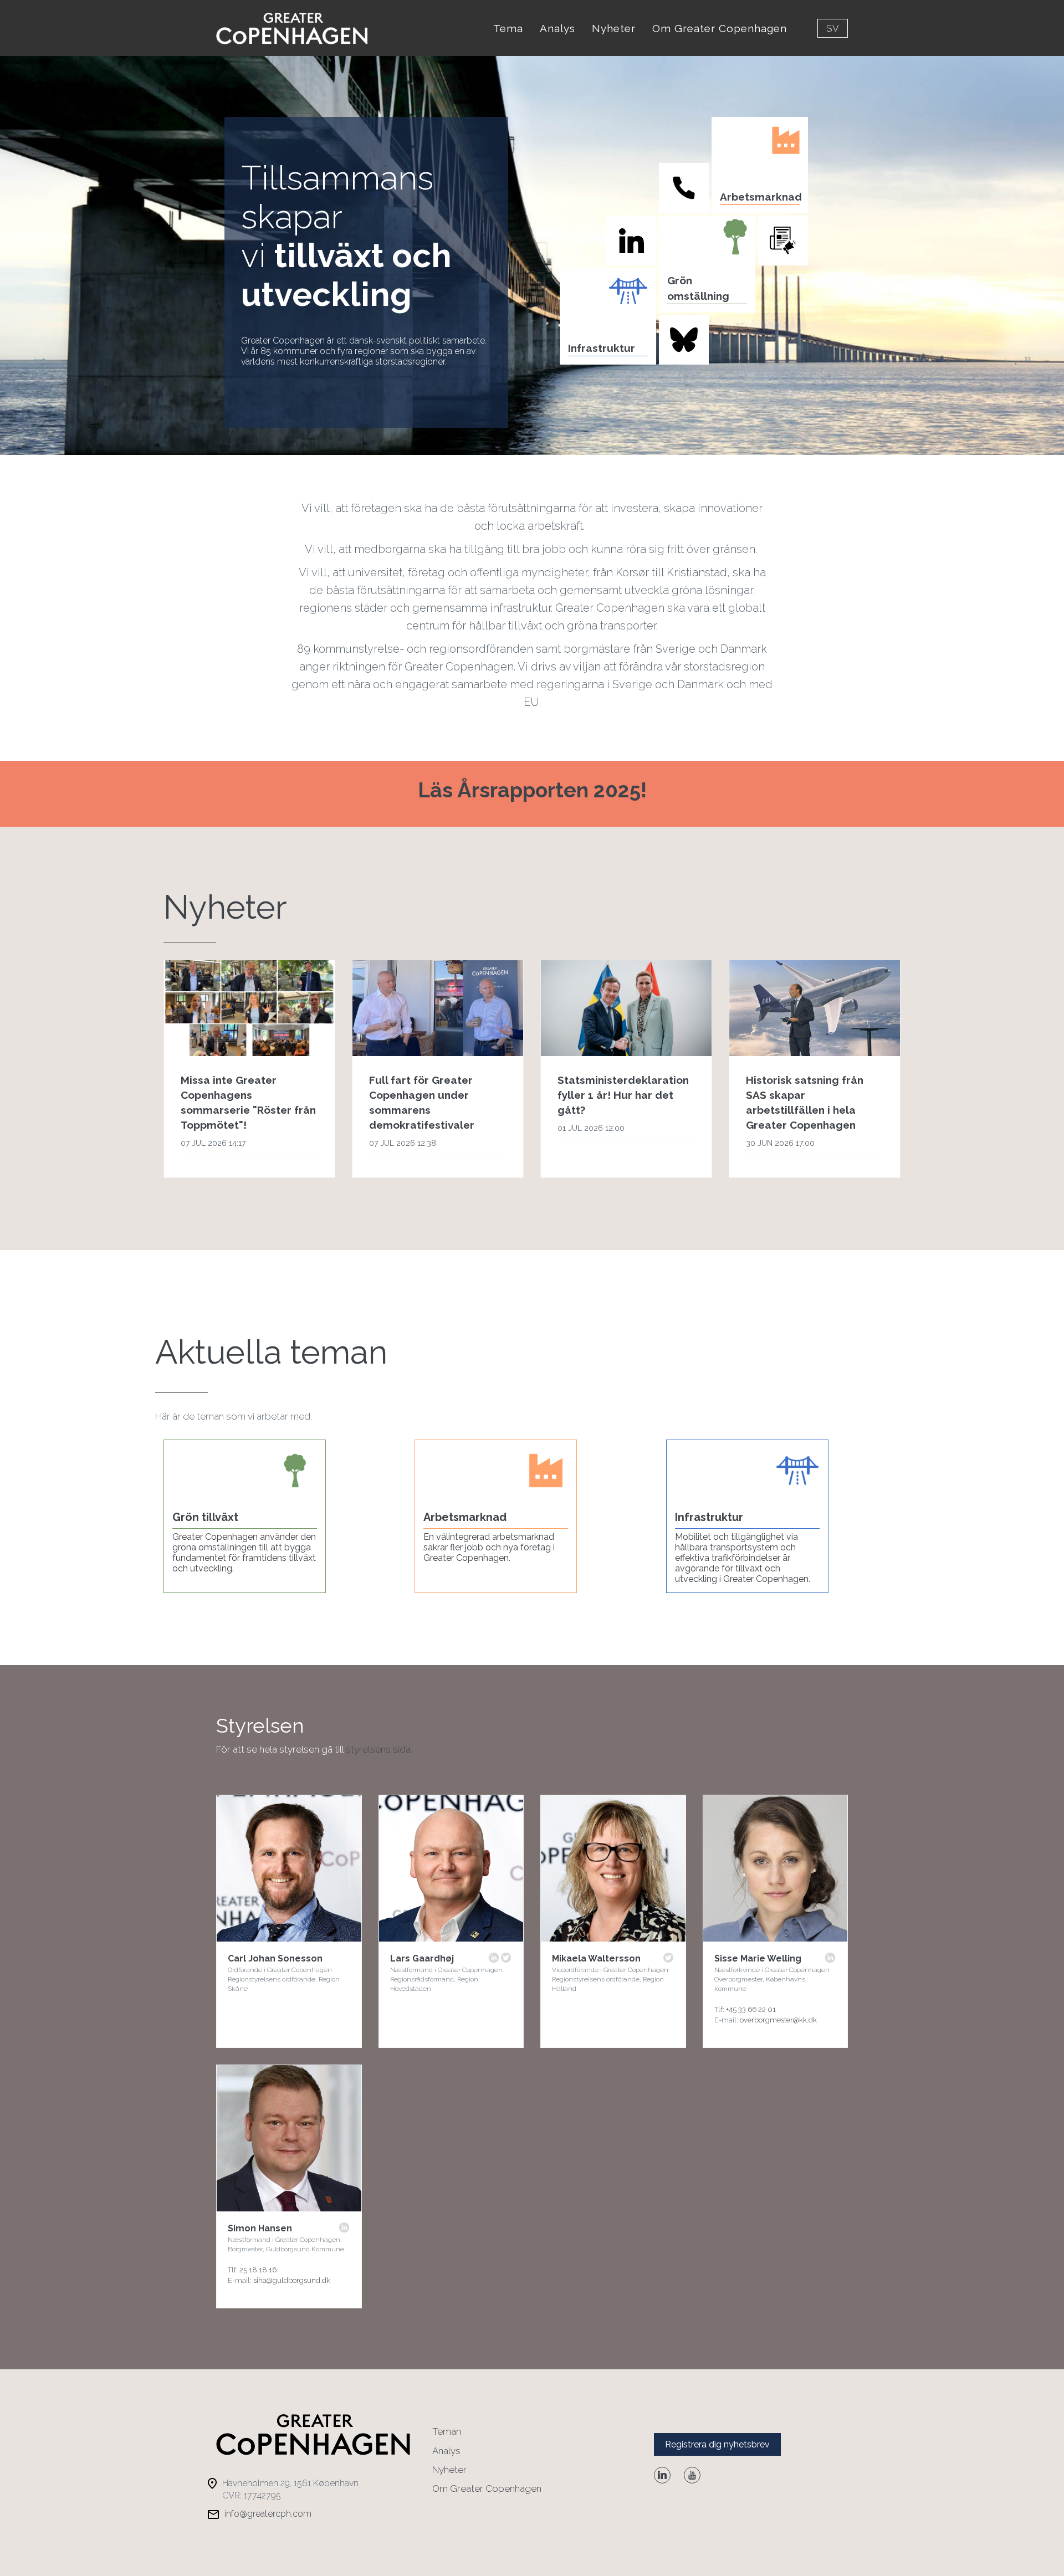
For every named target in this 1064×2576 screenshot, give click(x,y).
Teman (447, 2431)
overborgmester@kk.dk (778, 2020)
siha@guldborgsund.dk (292, 2280)
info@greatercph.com (268, 2514)
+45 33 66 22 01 (751, 2009)
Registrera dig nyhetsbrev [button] (717, 2444)
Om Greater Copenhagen (720, 28)
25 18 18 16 (258, 2270)
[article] (249, 1069)
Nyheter (614, 28)
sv (833, 28)
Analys (557, 28)
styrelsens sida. (379, 1749)
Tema (508, 28)
